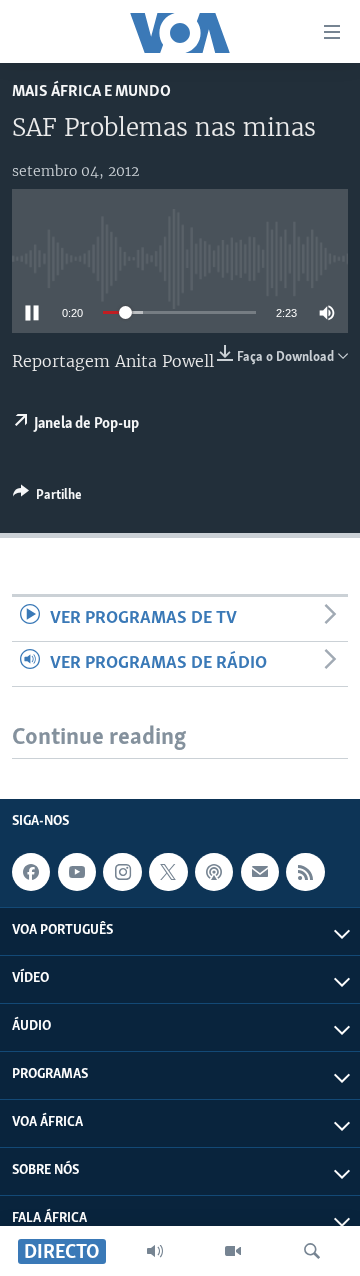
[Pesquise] (312, 1251)
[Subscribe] (260, 872)
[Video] (233, 1251)
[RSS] (305, 872)
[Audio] (155, 1251)
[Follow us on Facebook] (31, 872)
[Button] (47, 498)
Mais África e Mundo (91, 91)
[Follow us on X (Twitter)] (168, 872)
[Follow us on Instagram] (122, 872)
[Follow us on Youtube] (77, 872)
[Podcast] (214, 872)
